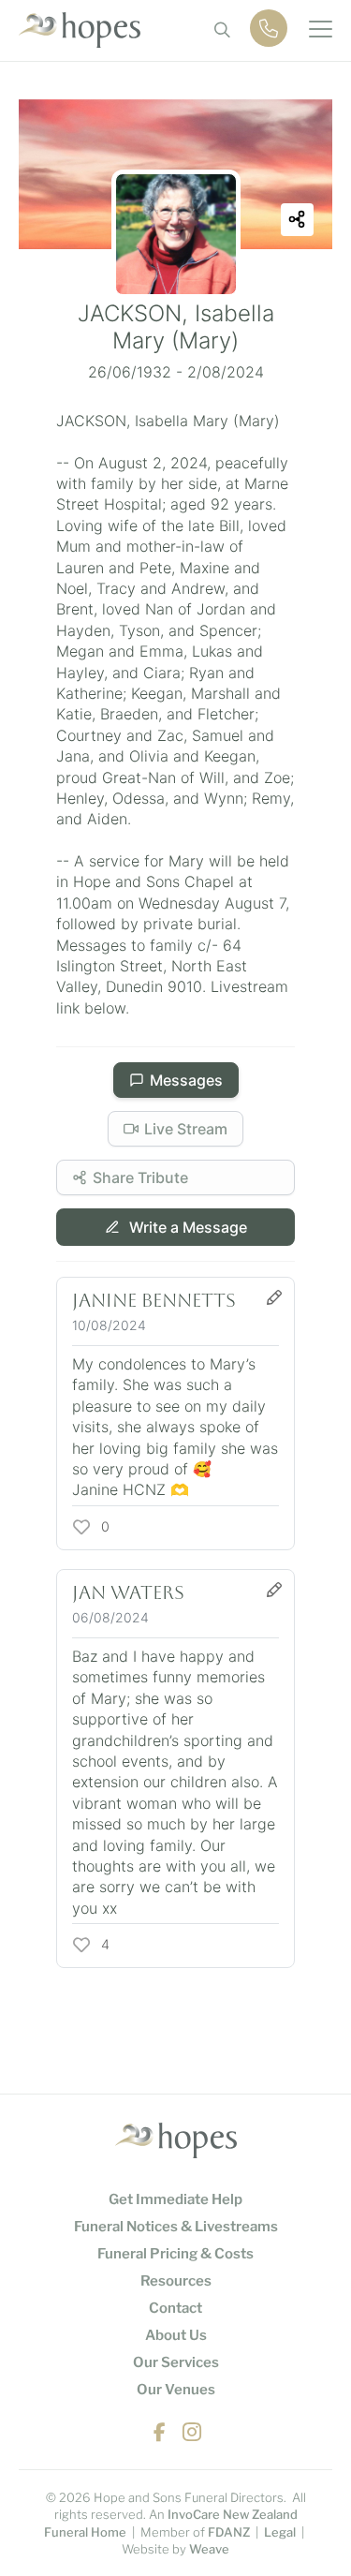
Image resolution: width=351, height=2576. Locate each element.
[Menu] (321, 30)
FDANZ (229, 2532)
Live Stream (186, 1129)
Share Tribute (140, 1177)
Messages (186, 1080)
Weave (209, 2549)
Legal (280, 2532)
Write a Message (186, 1227)
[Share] (297, 220)
